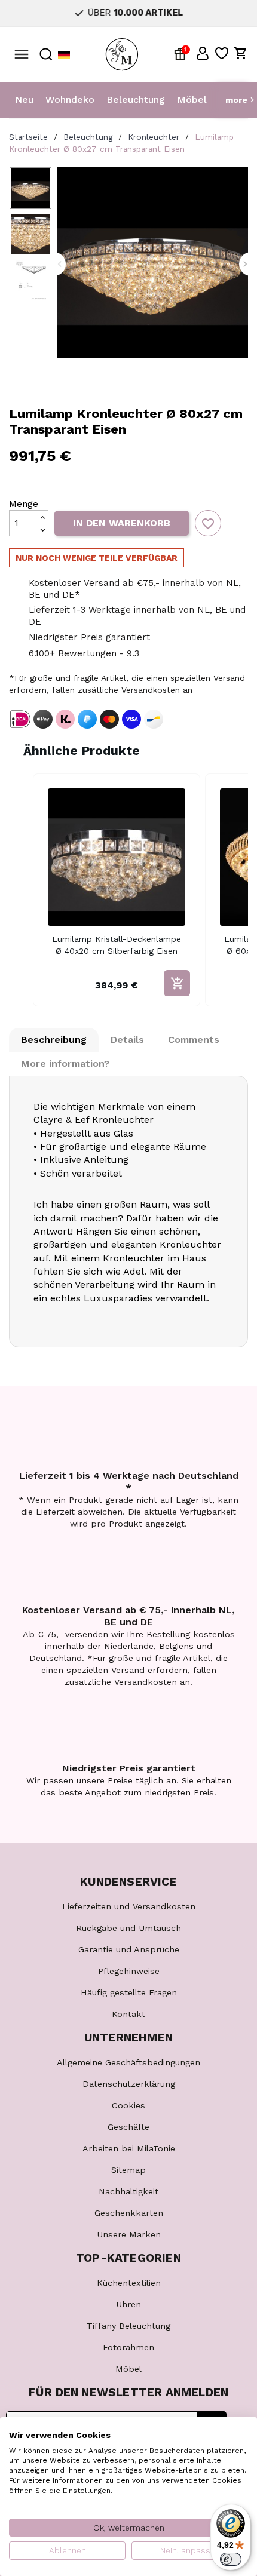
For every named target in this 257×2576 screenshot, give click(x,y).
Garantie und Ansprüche (129, 1949)
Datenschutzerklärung (129, 2084)
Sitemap (128, 2170)
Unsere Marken (129, 2234)
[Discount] (182, 53)
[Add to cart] (177, 983)
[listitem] (117, 890)
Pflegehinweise (129, 1971)
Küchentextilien (129, 2283)
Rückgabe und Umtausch (128, 1928)
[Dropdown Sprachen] (64, 55)
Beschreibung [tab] (54, 1040)
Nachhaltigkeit (128, 2191)
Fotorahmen (128, 2347)
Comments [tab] (194, 1040)
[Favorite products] (222, 53)
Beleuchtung (136, 99)
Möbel (192, 99)
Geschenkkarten (129, 2213)
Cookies (128, 2105)
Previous (60, 264)
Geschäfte (128, 2127)
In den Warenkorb (122, 523)
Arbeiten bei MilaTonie (129, 2148)
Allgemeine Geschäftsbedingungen (128, 2062)
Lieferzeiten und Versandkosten (129, 1906)
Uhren (128, 2304)
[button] (203, 53)
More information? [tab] (65, 1063)
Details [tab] (127, 1040)
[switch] (231, 2559)
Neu (24, 99)
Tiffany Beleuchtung (128, 2326)
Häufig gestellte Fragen (129, 1992)
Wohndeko (70, 99)
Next (245, 264)
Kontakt (128, 2014)
